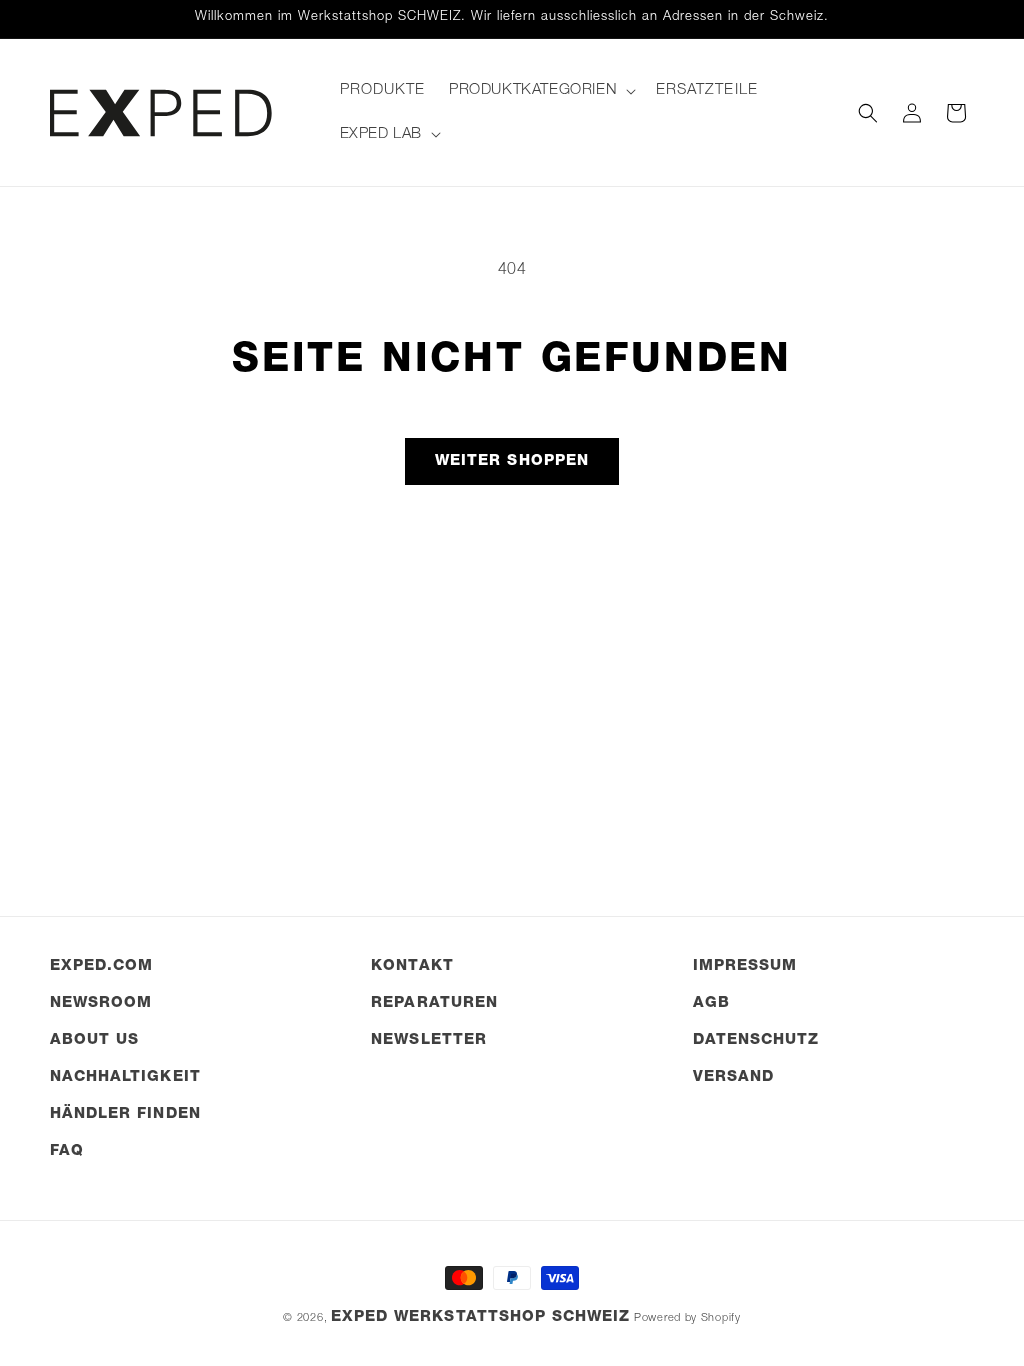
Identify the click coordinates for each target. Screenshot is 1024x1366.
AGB (711, 1003)
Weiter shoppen (512, 461)
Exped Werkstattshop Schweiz (480, 1317)
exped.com (101, 966)
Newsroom (101, 1003)
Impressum (745, 966)
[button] (540, 91)
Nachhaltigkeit (125, 1077)
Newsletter (429, 1040)
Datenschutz (756, 1040)
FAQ (67, 1151)
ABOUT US (94, 1040)
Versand (733, 1077)
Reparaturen (434, 1003)
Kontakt (412, 966)
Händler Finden (125, 1114)
